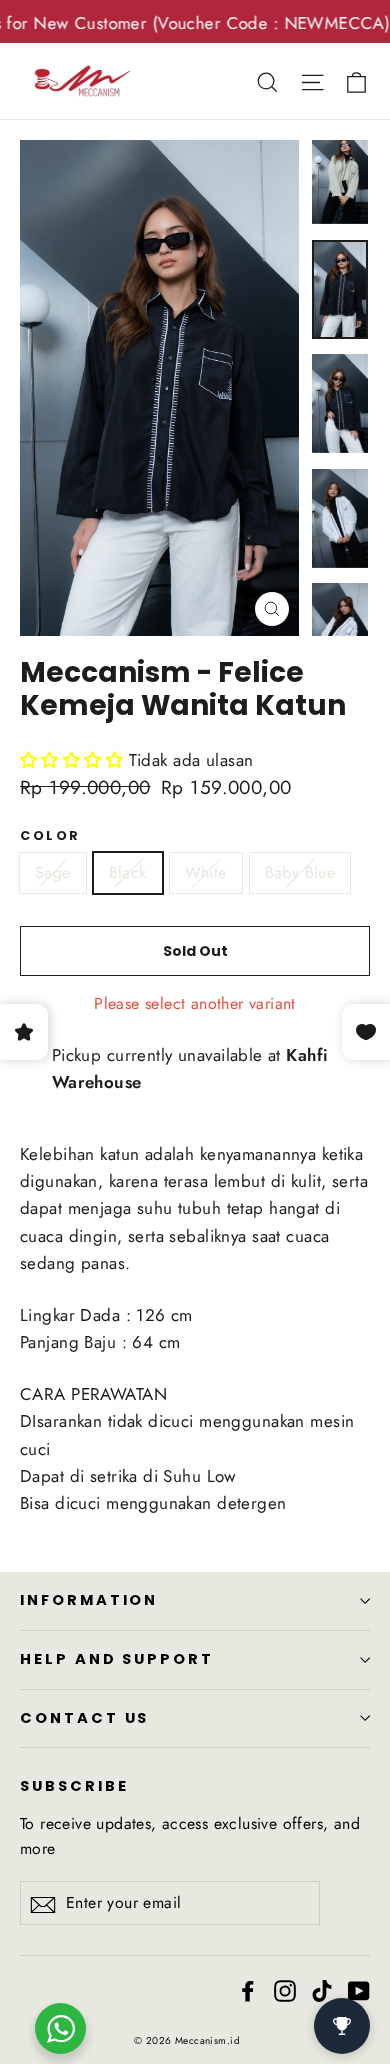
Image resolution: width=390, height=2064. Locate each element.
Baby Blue (300, 872)
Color (50, 835)
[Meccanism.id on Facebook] (248, 1989)
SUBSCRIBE (74, 1786)
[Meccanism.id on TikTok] (322, 1989)
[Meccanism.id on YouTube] (359, 1989)
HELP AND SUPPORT (117, 1659)
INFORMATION (89, 1600)
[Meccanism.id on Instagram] (285, 1989)
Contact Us (84, 1718)
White (206, 872)
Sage (53, 872)
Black (128, 872)
